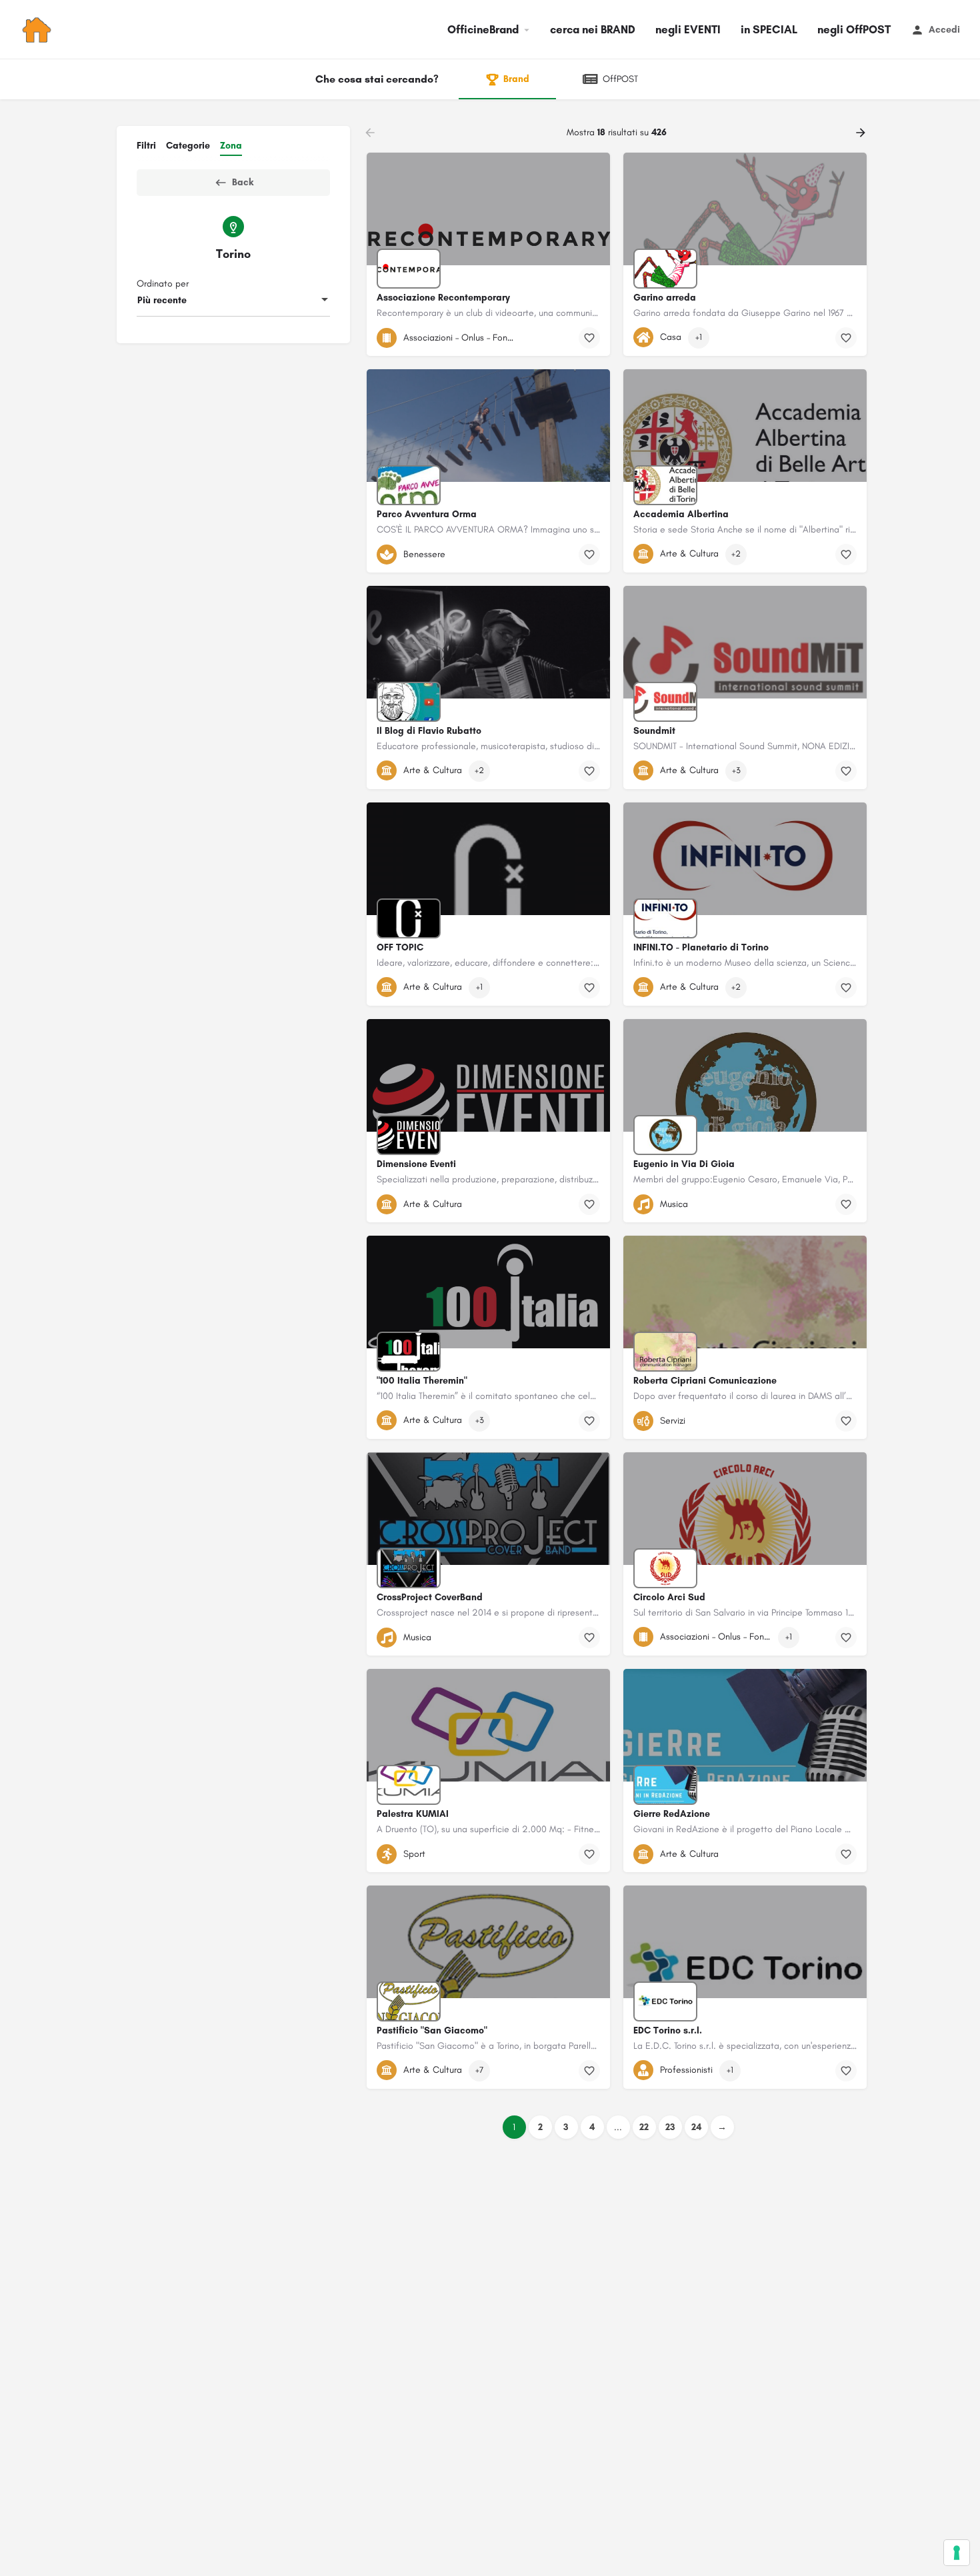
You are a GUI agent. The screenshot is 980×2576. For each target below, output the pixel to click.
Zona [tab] (231, 146)
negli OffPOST (854, 29)
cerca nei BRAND (593, 29)
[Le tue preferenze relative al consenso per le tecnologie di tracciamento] (957, 2553)
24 (696, 2127)
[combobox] (233, 301)
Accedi (944, 30)
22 (644, 2127)
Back (243, 182)
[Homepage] (38, 30)
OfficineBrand (483, 29)
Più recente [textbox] (162, 300)
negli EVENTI (688, 29)
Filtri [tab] (146, 146)
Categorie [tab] (188, 146)
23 (670, 2127)
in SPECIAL (769, 29)
